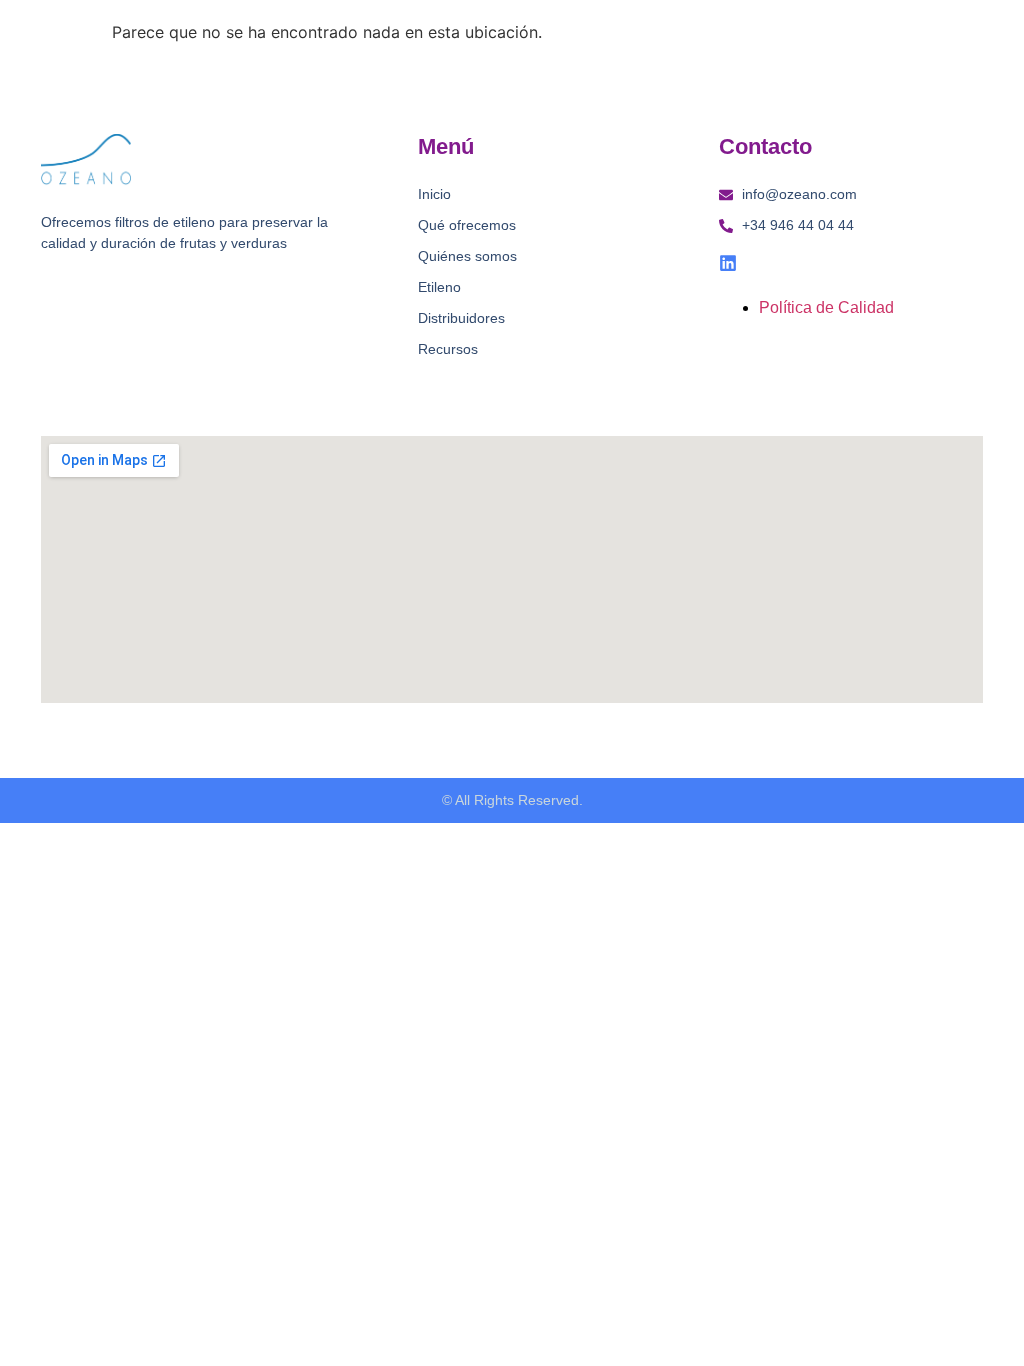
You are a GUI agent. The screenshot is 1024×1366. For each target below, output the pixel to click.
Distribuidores (461, 318)
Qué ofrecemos (467, 225)
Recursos (448, 349)
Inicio (434, 194)
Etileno (439, 287)
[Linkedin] (728, 263)
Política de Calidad (826, 307)
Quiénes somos (467, 256)
